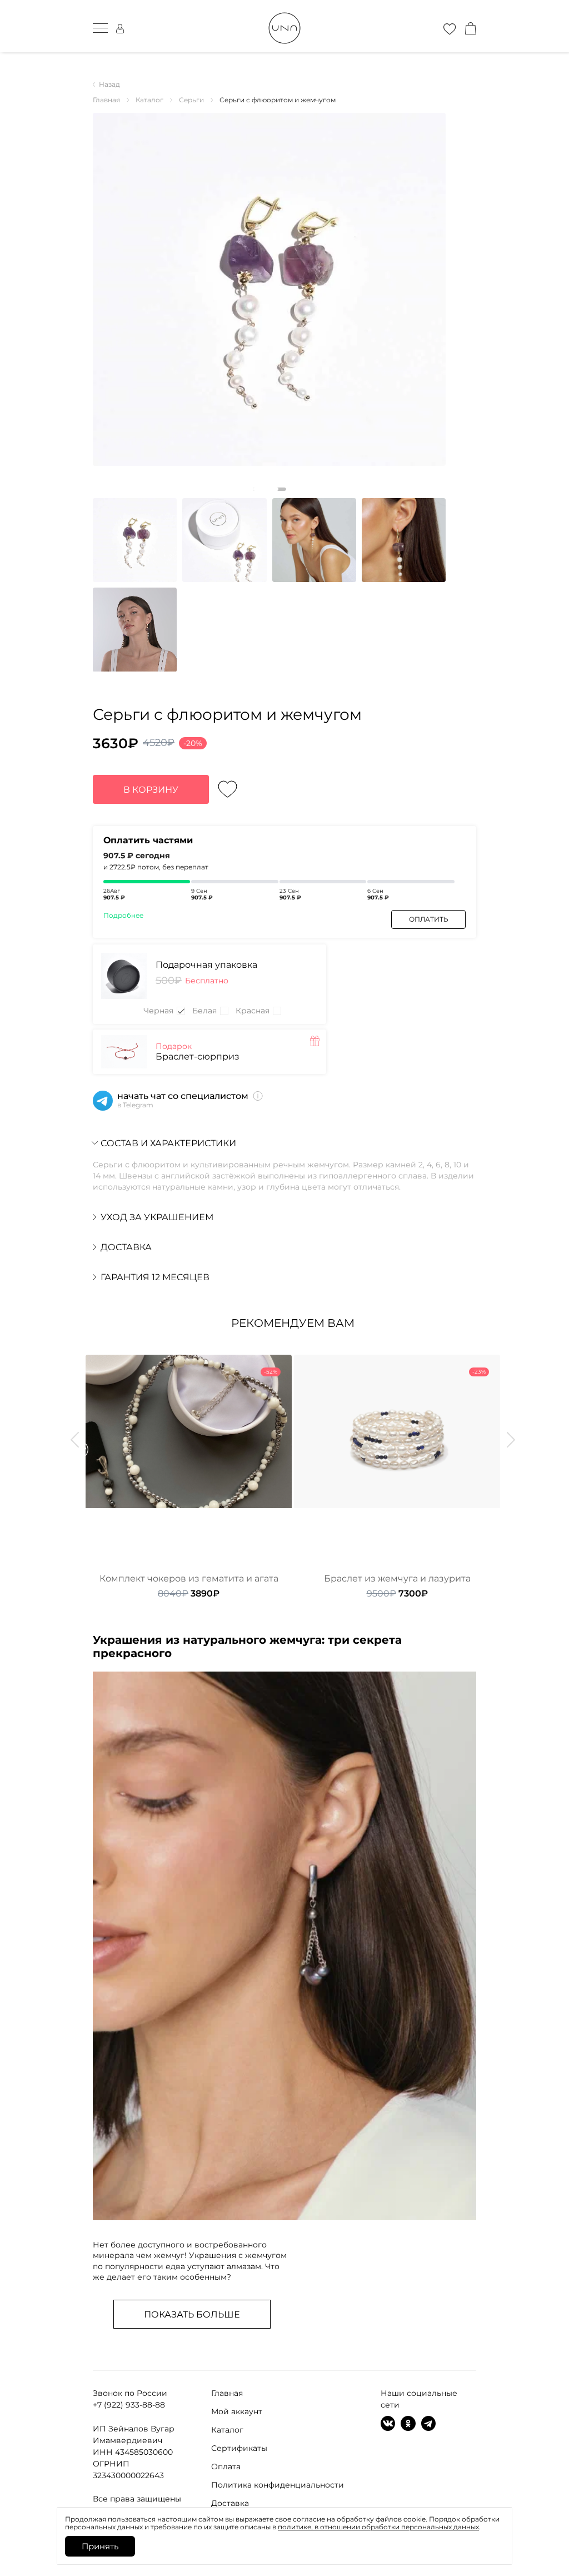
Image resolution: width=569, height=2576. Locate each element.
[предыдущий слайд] (75, 1440)
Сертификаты (239, 2448)
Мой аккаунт (237, 2411)
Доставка (230, 2503)
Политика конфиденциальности (278, 2485)
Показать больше (192, 2314)
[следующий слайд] (511, 1440)
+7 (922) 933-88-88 (129, 2405)
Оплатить (429, 919)
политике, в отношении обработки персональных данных (378, 2527)
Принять (100, 2546)
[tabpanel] (269, 289)
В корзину (151, 790)
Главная (227, 2393)
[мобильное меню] (100, 28)
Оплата (226, 2466)
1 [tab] (269, 489)
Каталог (227, 2430)
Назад (109, 84)
